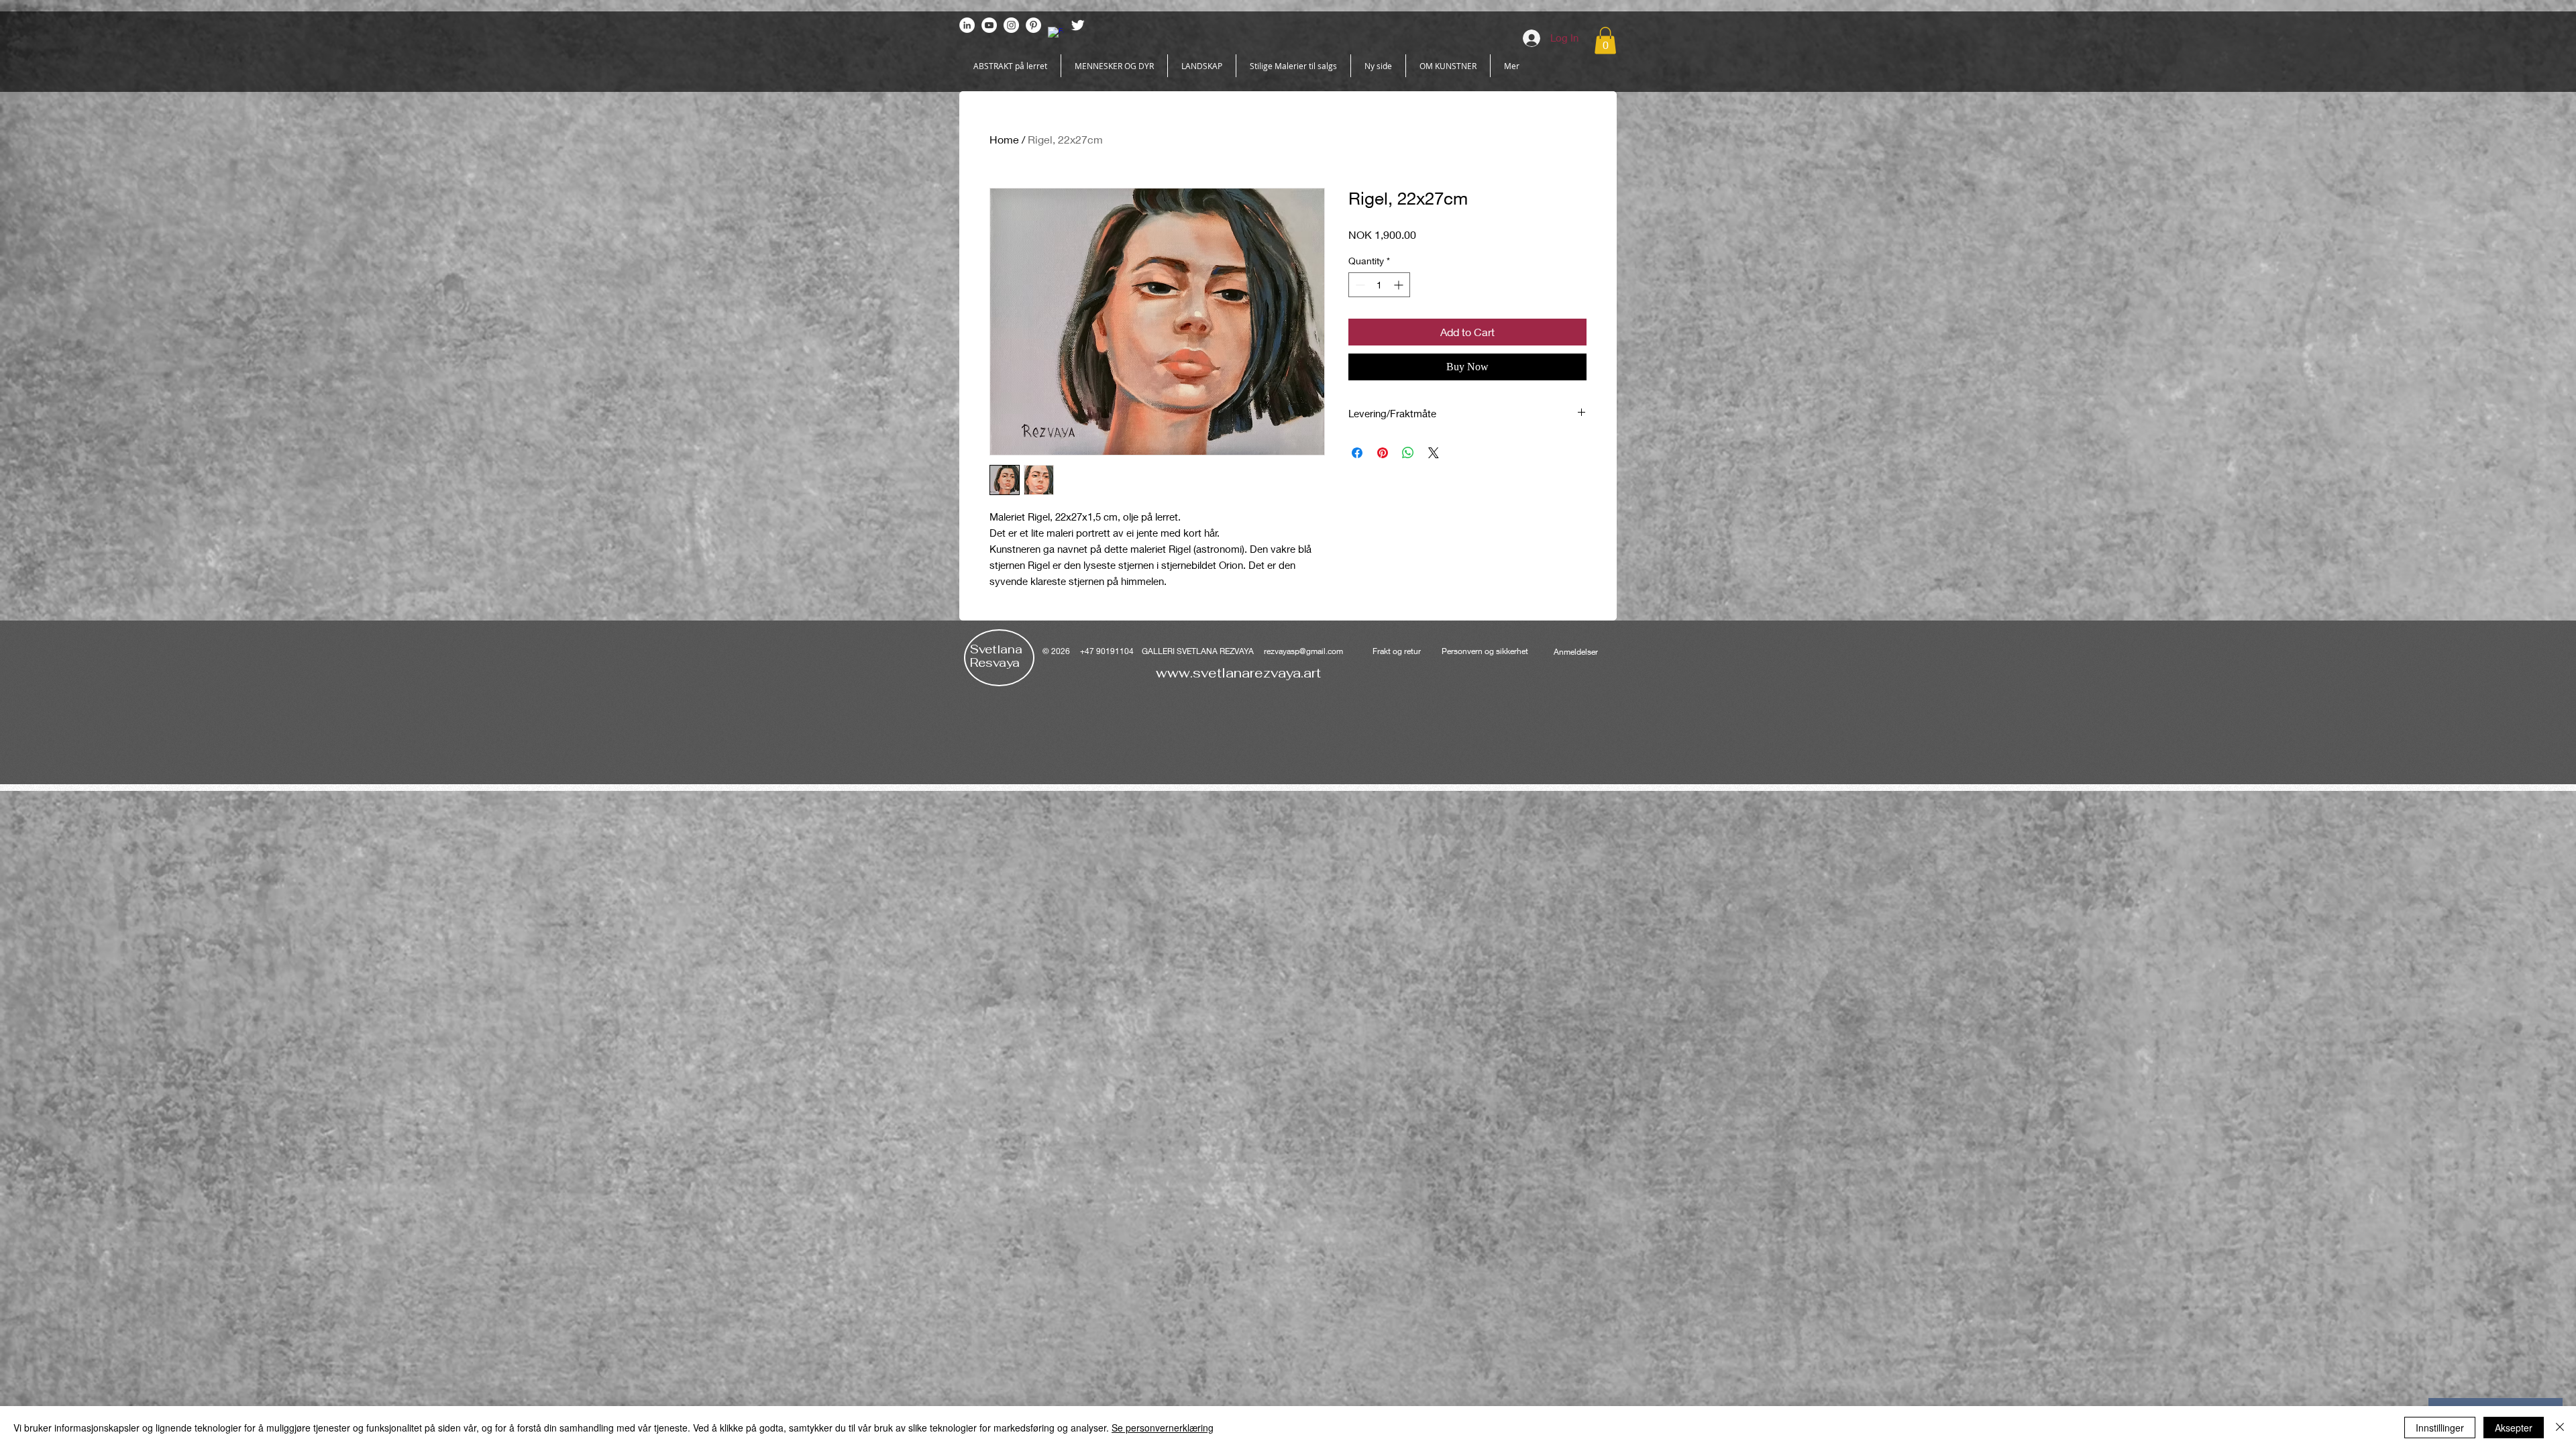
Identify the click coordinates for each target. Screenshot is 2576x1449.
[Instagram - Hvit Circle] (1011, 25)
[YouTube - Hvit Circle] (989, 25)
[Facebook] (1056, 35)
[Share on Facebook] (1357, 453)
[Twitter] (1078, 25)
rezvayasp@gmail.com (1303, 651)
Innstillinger (2440, 1428)
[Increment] (1400, 285)
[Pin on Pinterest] (1383, 453)
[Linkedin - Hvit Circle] (967, 25)
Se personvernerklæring (1163, 1428)
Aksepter (2514, 1428)
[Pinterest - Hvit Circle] (1033, 25)
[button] (1605, 41)
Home (1004, 139)
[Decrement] (1359, 285)
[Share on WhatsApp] (1408, 453)
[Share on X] (1434, 453)
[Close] (2560, 1428)
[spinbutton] (1379, 285)
